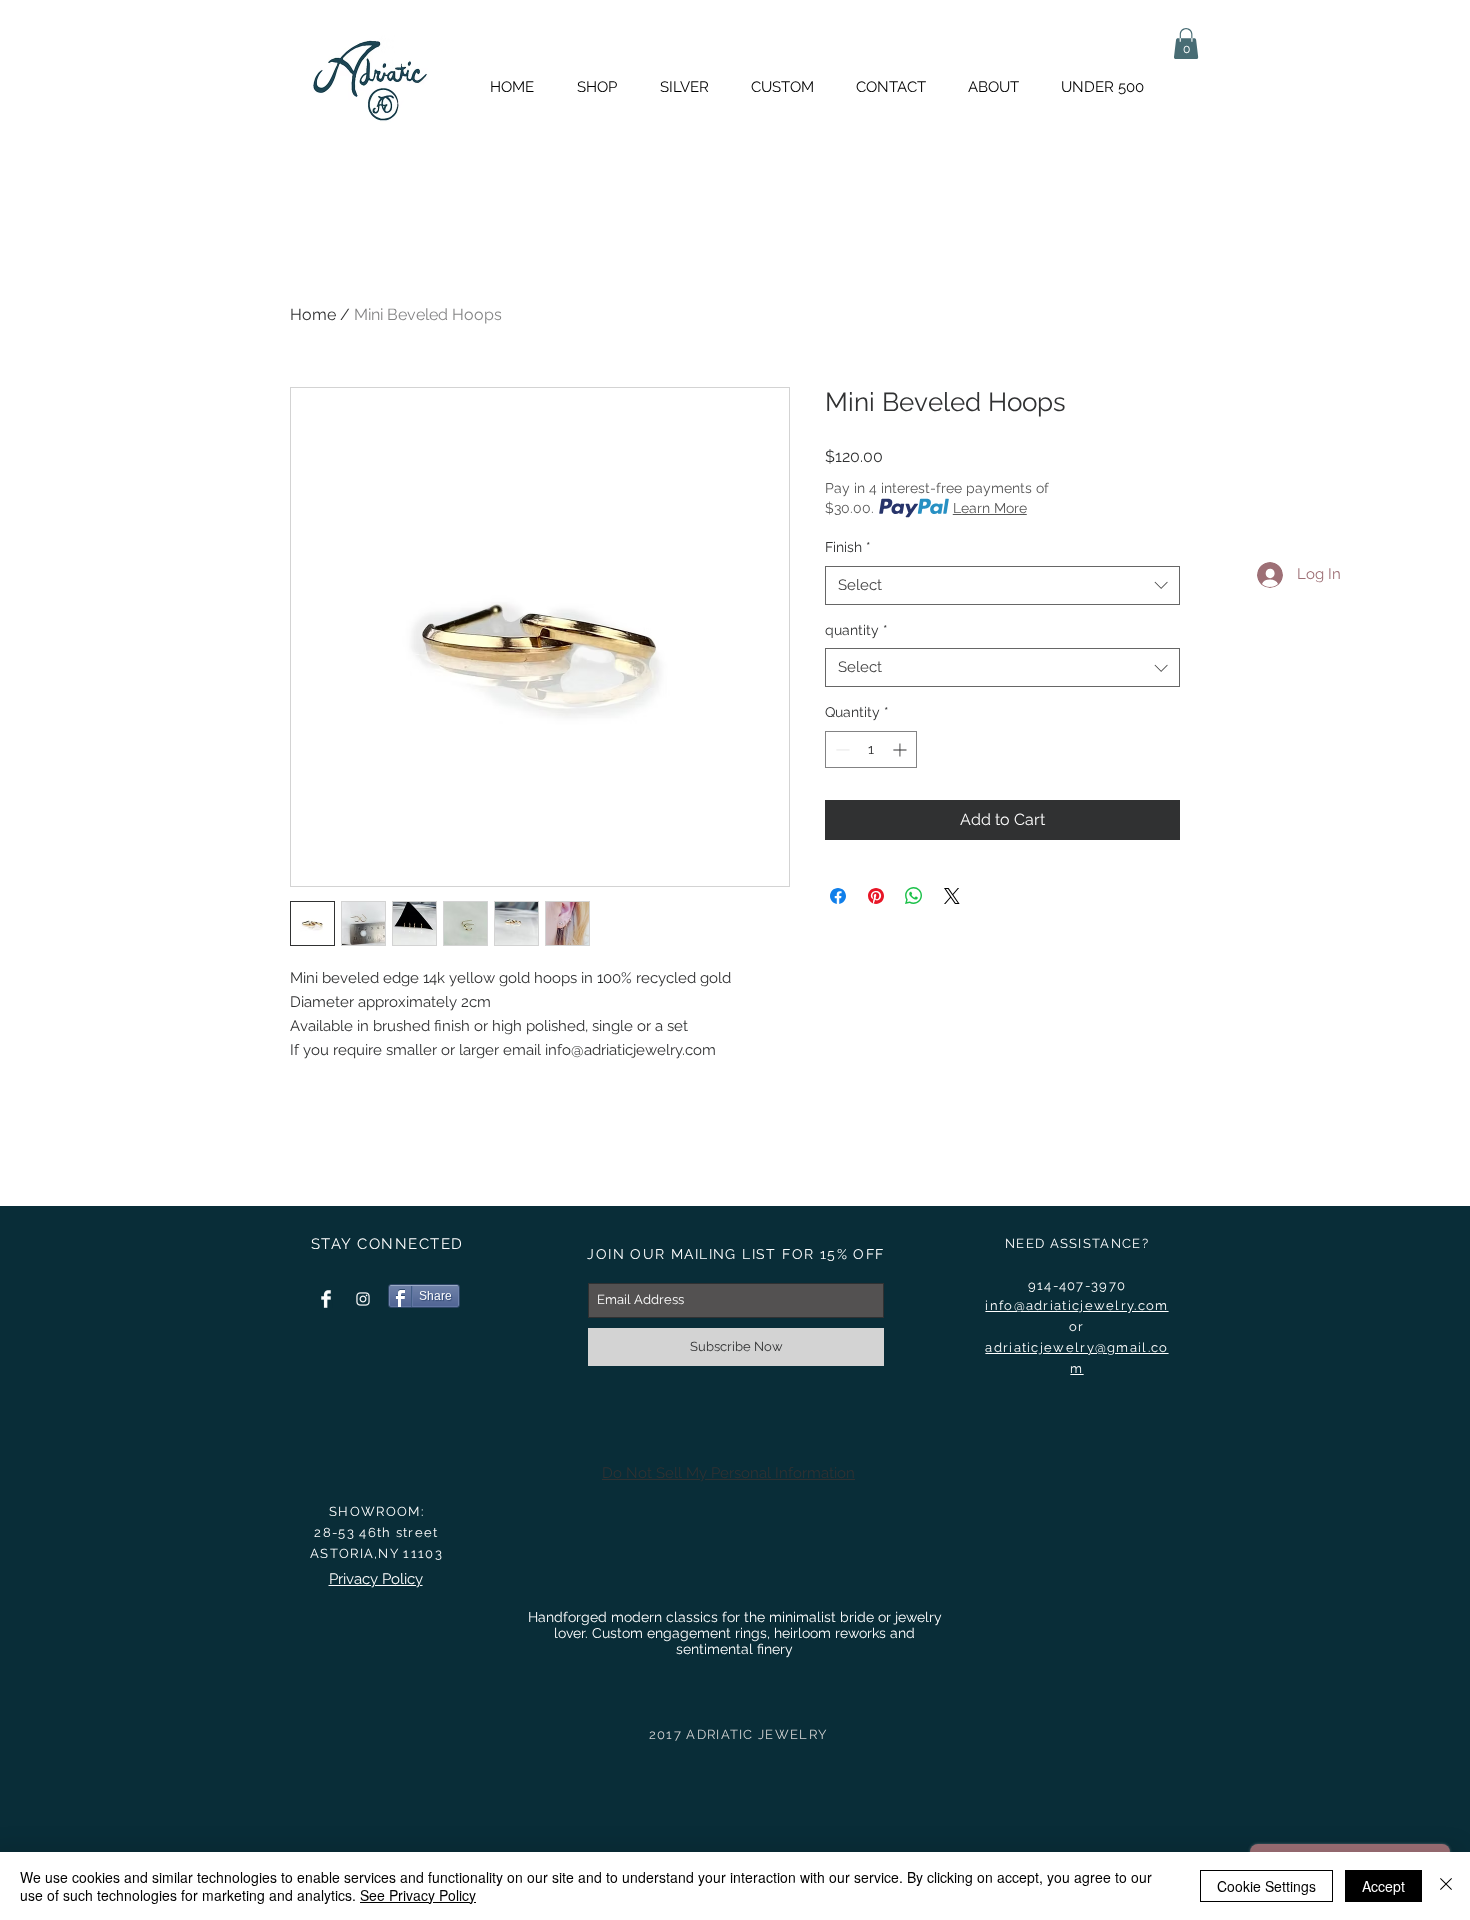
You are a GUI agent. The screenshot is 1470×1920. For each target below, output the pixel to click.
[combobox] (1002, 585)
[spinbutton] (871, 749)
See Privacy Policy (418, 1895)
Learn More (990, 508)
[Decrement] (840, 749)
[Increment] (901, 749)
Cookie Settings (1266, 1886)
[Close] (1446, 1886)
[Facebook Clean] (326, 1299)
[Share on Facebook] (838, 896)
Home (313, 314)
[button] (1186, 43)
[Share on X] (952, 896)
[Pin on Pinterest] (876, 896)
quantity (856, 630)
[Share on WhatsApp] (914, 896)
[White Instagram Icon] (363, 1299)
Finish (848, 547)
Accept (1383, 1886)
